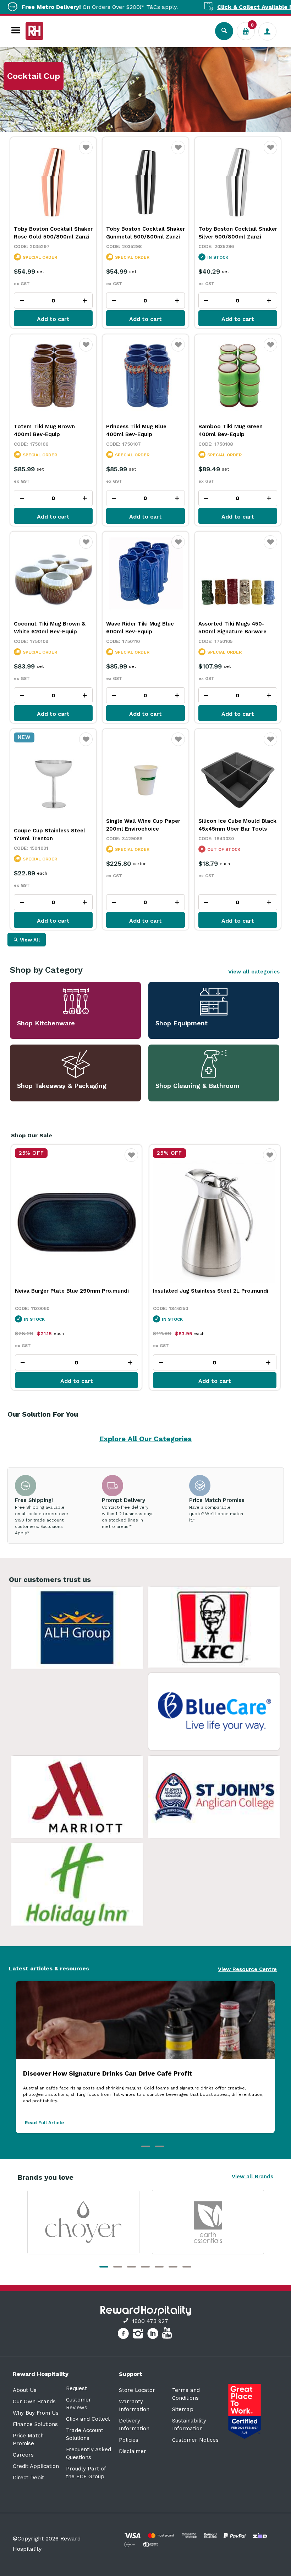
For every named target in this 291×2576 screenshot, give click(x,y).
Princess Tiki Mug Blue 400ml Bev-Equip (136, 430)
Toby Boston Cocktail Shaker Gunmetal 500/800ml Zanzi (145, 233)
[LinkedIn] (154, 2335)
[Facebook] (124, 2335)
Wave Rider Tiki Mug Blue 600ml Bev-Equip (140, 628)
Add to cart (53, 319)
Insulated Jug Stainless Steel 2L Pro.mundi (72, 1291)
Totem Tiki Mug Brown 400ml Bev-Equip (44, 430)
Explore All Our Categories (145, 1439)
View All (30, 940)
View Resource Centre (247, 1969)
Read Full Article (44, 2123)
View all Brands (252, 2177)
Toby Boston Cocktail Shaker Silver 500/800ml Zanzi (238, 233)
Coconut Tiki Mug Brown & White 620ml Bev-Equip (50, 628)
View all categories (254, 972)
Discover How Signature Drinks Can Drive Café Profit (108, 2073)
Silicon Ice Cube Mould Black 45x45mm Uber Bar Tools (237, 825)
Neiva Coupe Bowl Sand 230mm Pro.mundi (210, 1291)
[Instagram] (139, 2335)
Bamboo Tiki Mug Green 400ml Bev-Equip (230, 430)
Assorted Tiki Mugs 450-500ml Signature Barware (232, 628)
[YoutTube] (168, 2335)
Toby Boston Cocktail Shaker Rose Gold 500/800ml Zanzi (53, 233)
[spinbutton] (53, 300)
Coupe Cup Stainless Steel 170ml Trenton (50, 834)
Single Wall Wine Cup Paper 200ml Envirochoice (143, 825)
